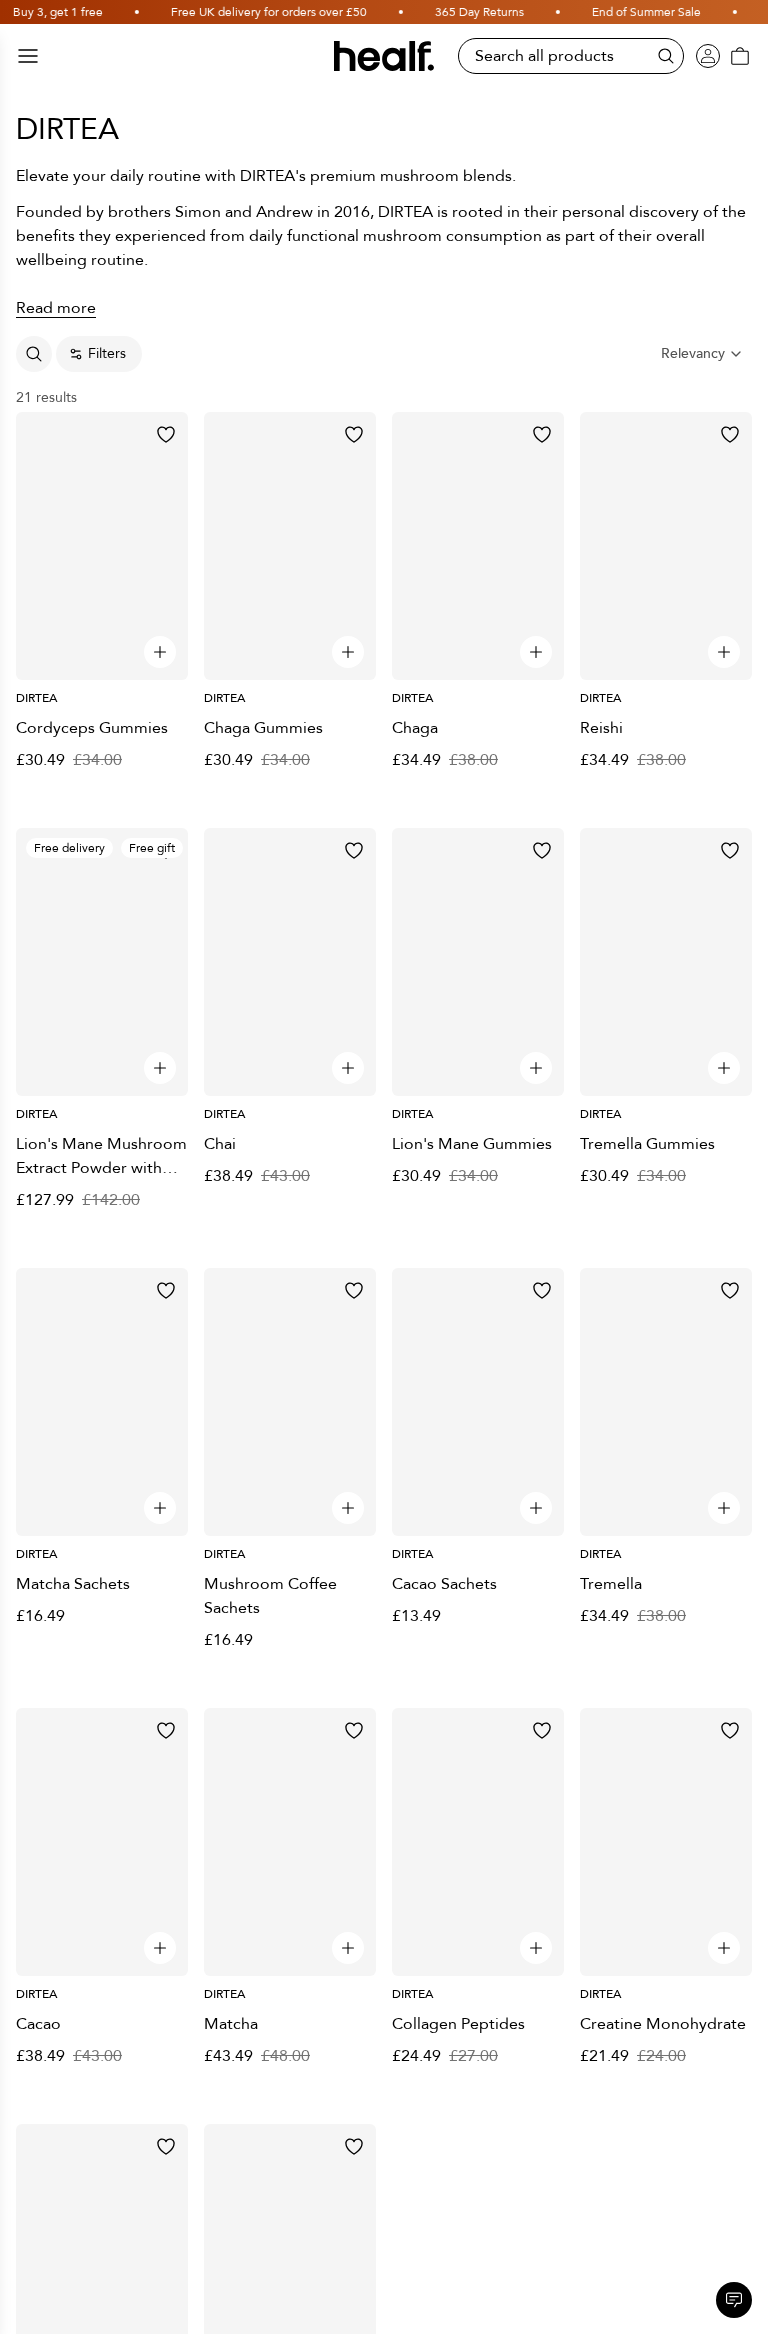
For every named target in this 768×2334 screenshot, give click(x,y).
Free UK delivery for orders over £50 (234, 12)
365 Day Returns (444, 12)
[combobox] (702, 354)
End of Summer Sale (611, 12)
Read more (56, 308)
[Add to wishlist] (166, 434)
